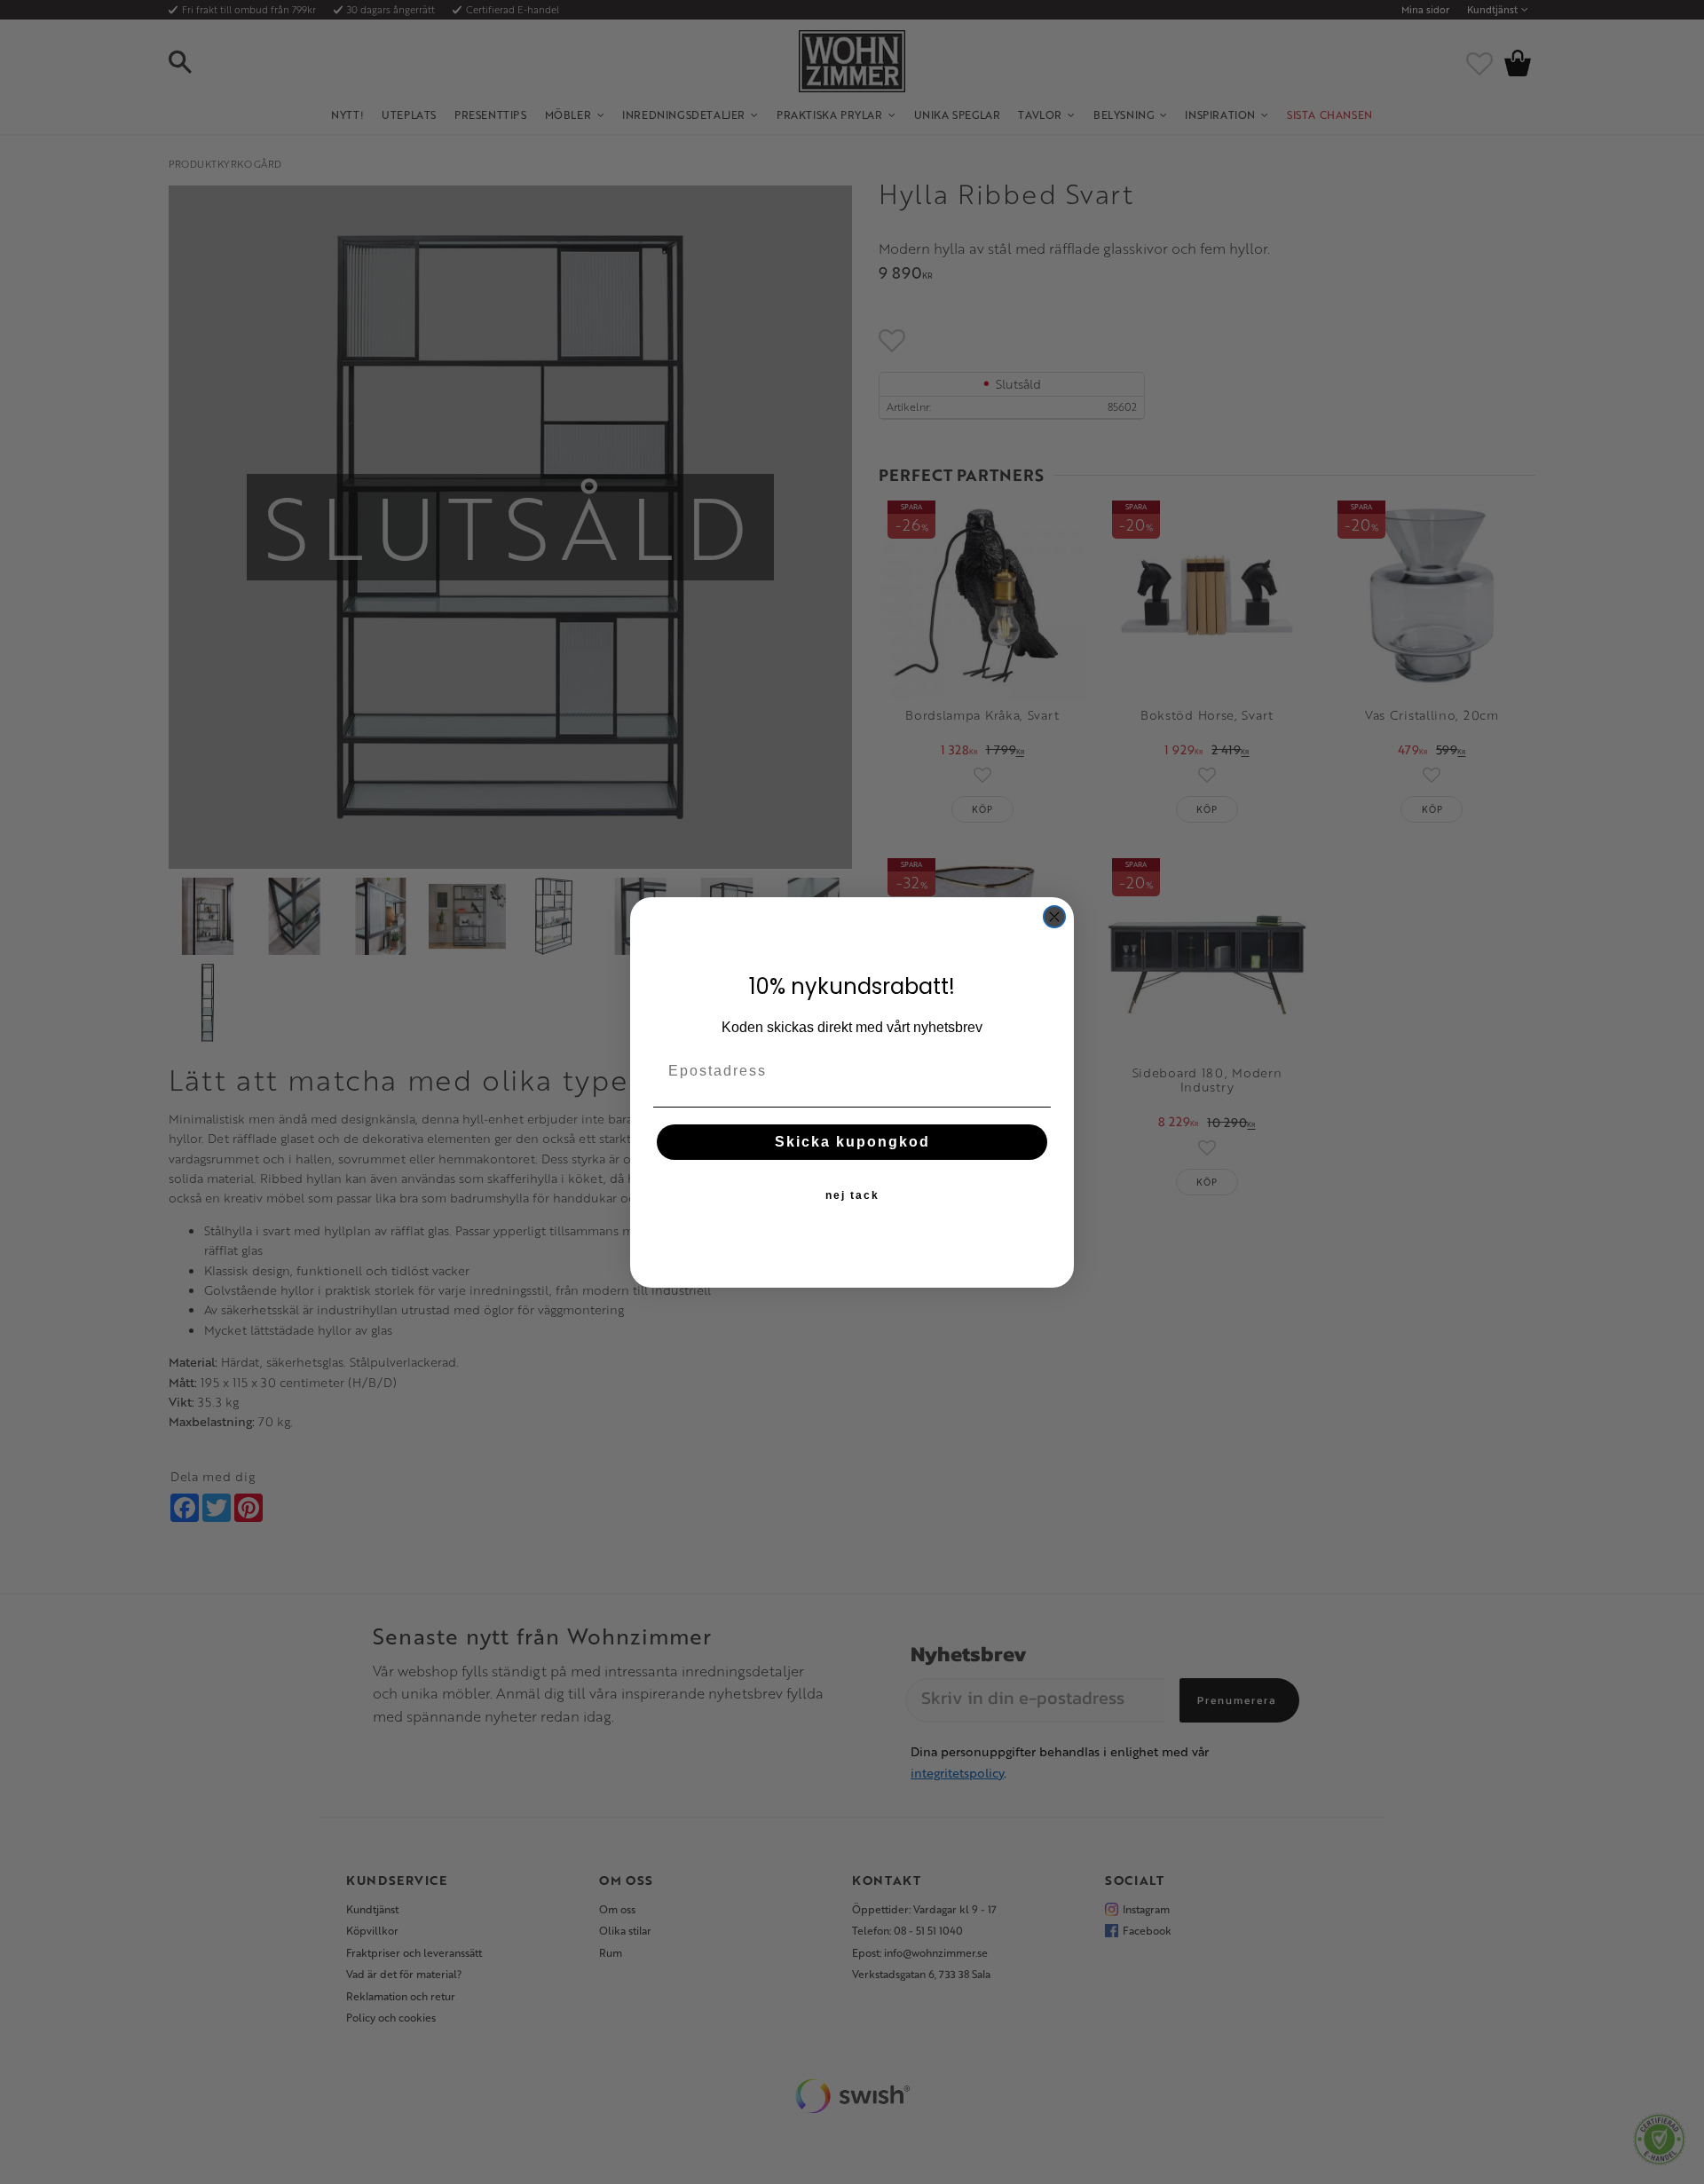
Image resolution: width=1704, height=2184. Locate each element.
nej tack (852, 1195)
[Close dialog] (1054, 917)
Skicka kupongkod (852, 1142)
